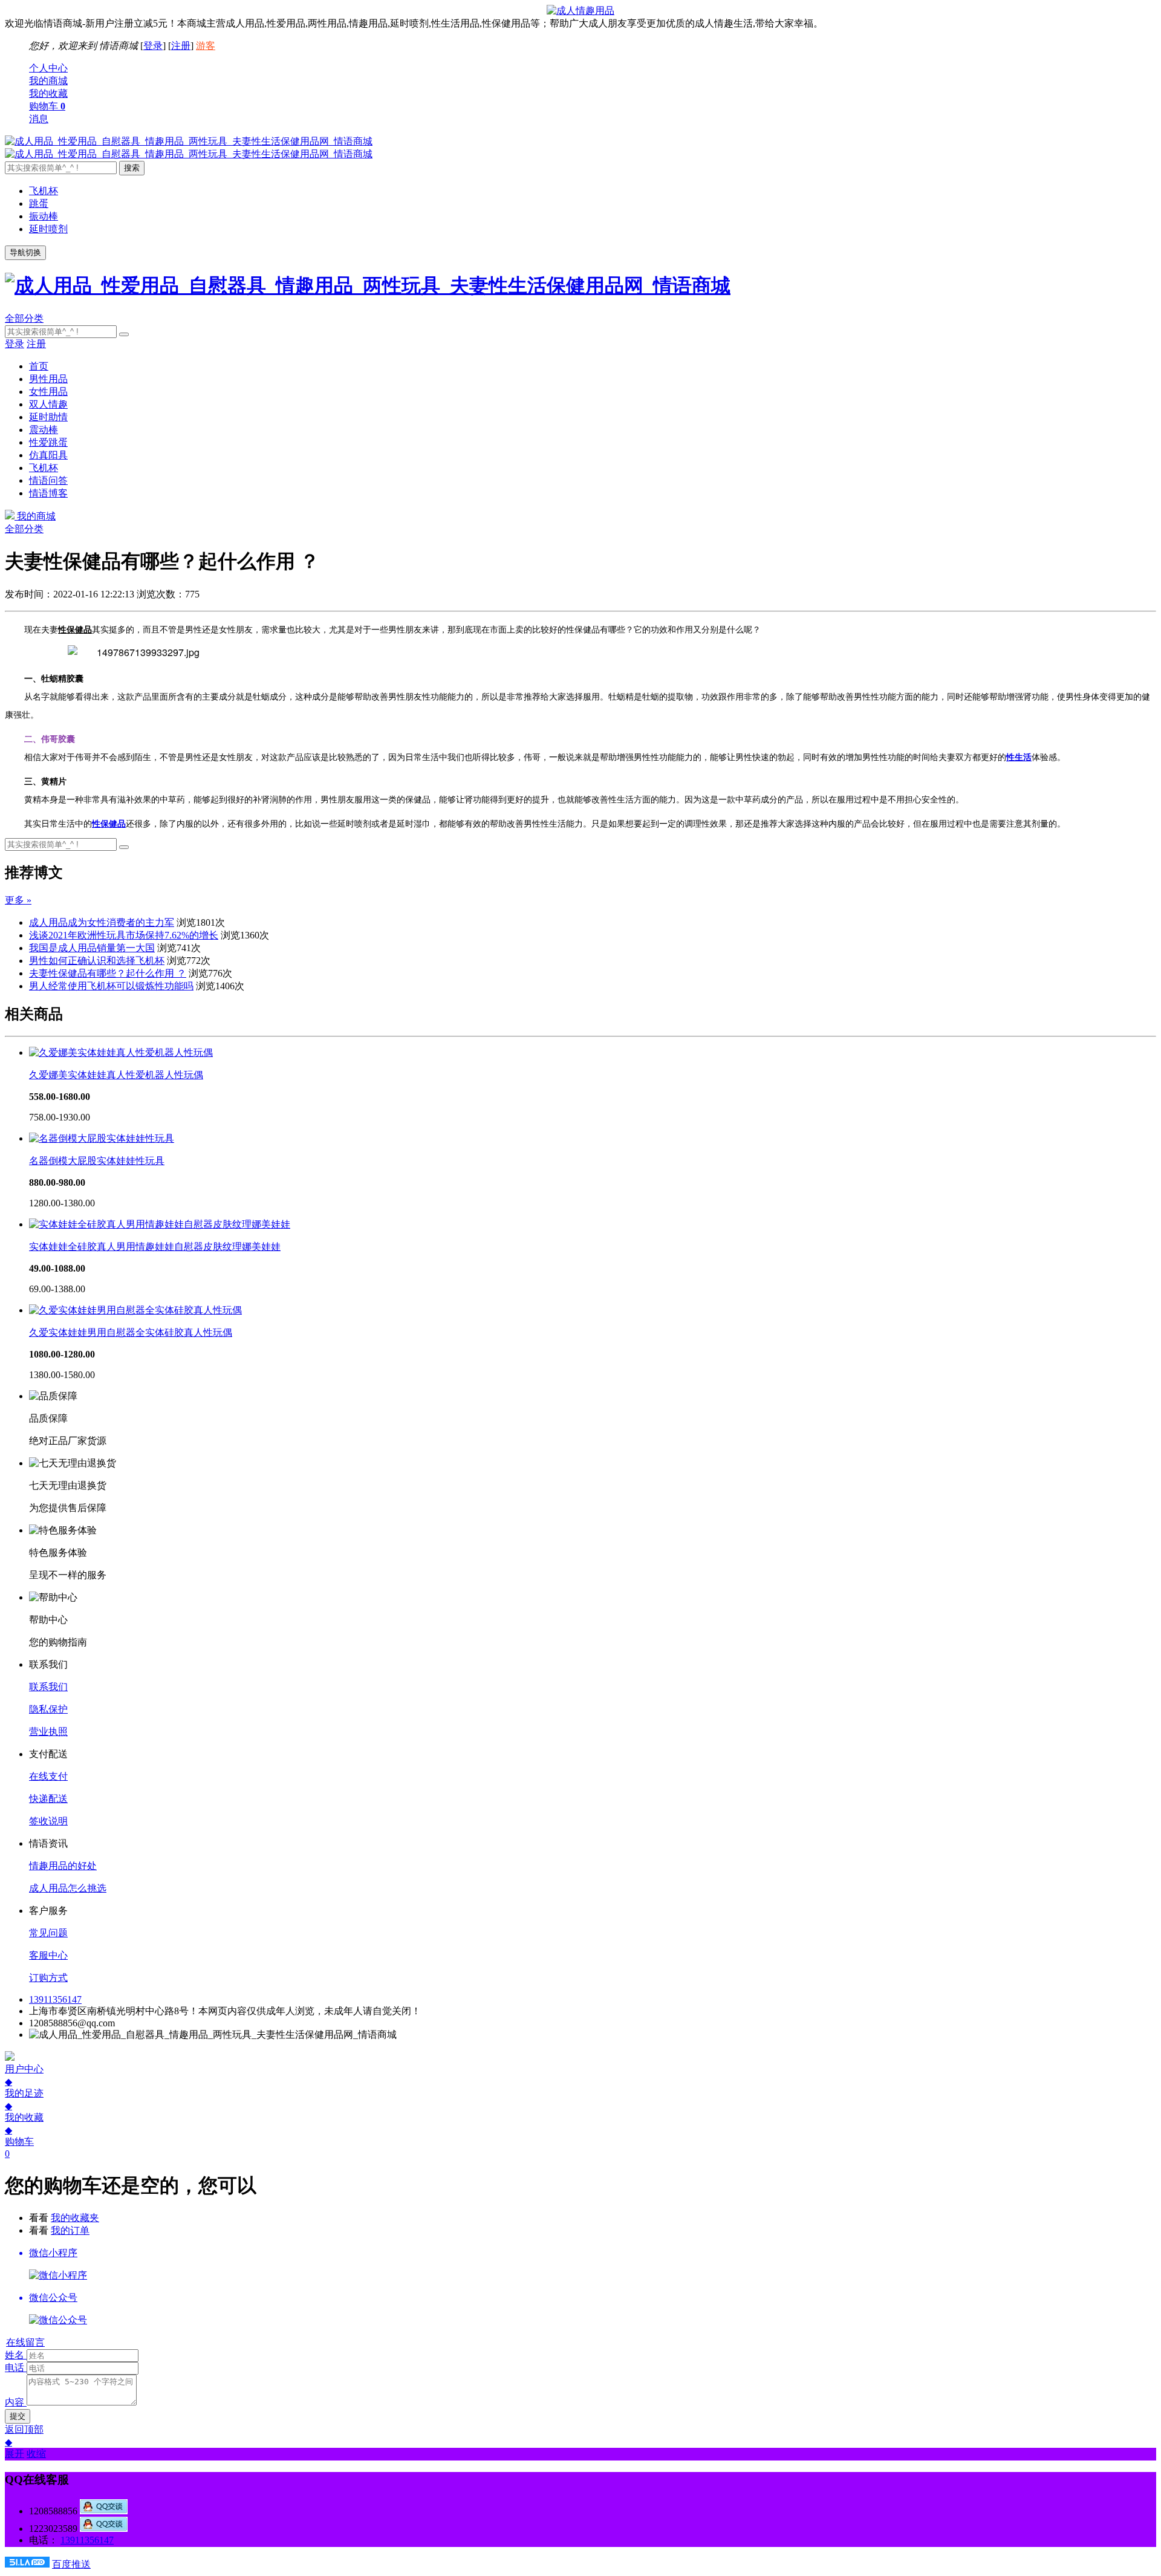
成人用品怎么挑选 (68, 1888)
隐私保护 (48, 1709)
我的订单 (70, 2230)
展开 (15, 2454)
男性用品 (48, 379)
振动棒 (44, 216)
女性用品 (48, 392)
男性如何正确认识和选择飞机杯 (97, 961)
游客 (206, 46)
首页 (39, 366)
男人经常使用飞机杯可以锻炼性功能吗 (111, 986)
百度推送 (71, 2564)
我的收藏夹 (75, 2218)
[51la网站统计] (27, 2564)
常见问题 (48, 1933)
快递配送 (48, 1799)
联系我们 (48, 1687)
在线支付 (48, 1776)
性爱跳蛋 (48, 442)
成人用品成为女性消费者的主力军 (102, 922)
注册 (181, 46)
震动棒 (44, 430)
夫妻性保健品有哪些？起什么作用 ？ (108, 973)
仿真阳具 (48, 455)
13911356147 (55, 1999)
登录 (153, 46)
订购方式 (48, 1978)
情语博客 (48, 493)
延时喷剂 (48, 229)
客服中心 (48, 1955)
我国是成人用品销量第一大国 (92, 948)
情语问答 (48, 480)
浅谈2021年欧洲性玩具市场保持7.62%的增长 (124, 935)
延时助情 (48, 417)
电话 (15, 2368)
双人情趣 (48, 404)
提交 (18, 2416)
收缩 (36, 2454)
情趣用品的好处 (63, 1866)
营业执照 (48, 1732)
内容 (15, 2402)
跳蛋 (39, 203)
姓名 (15, 2355)
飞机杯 (44, 191)
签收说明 (48, 1821)
